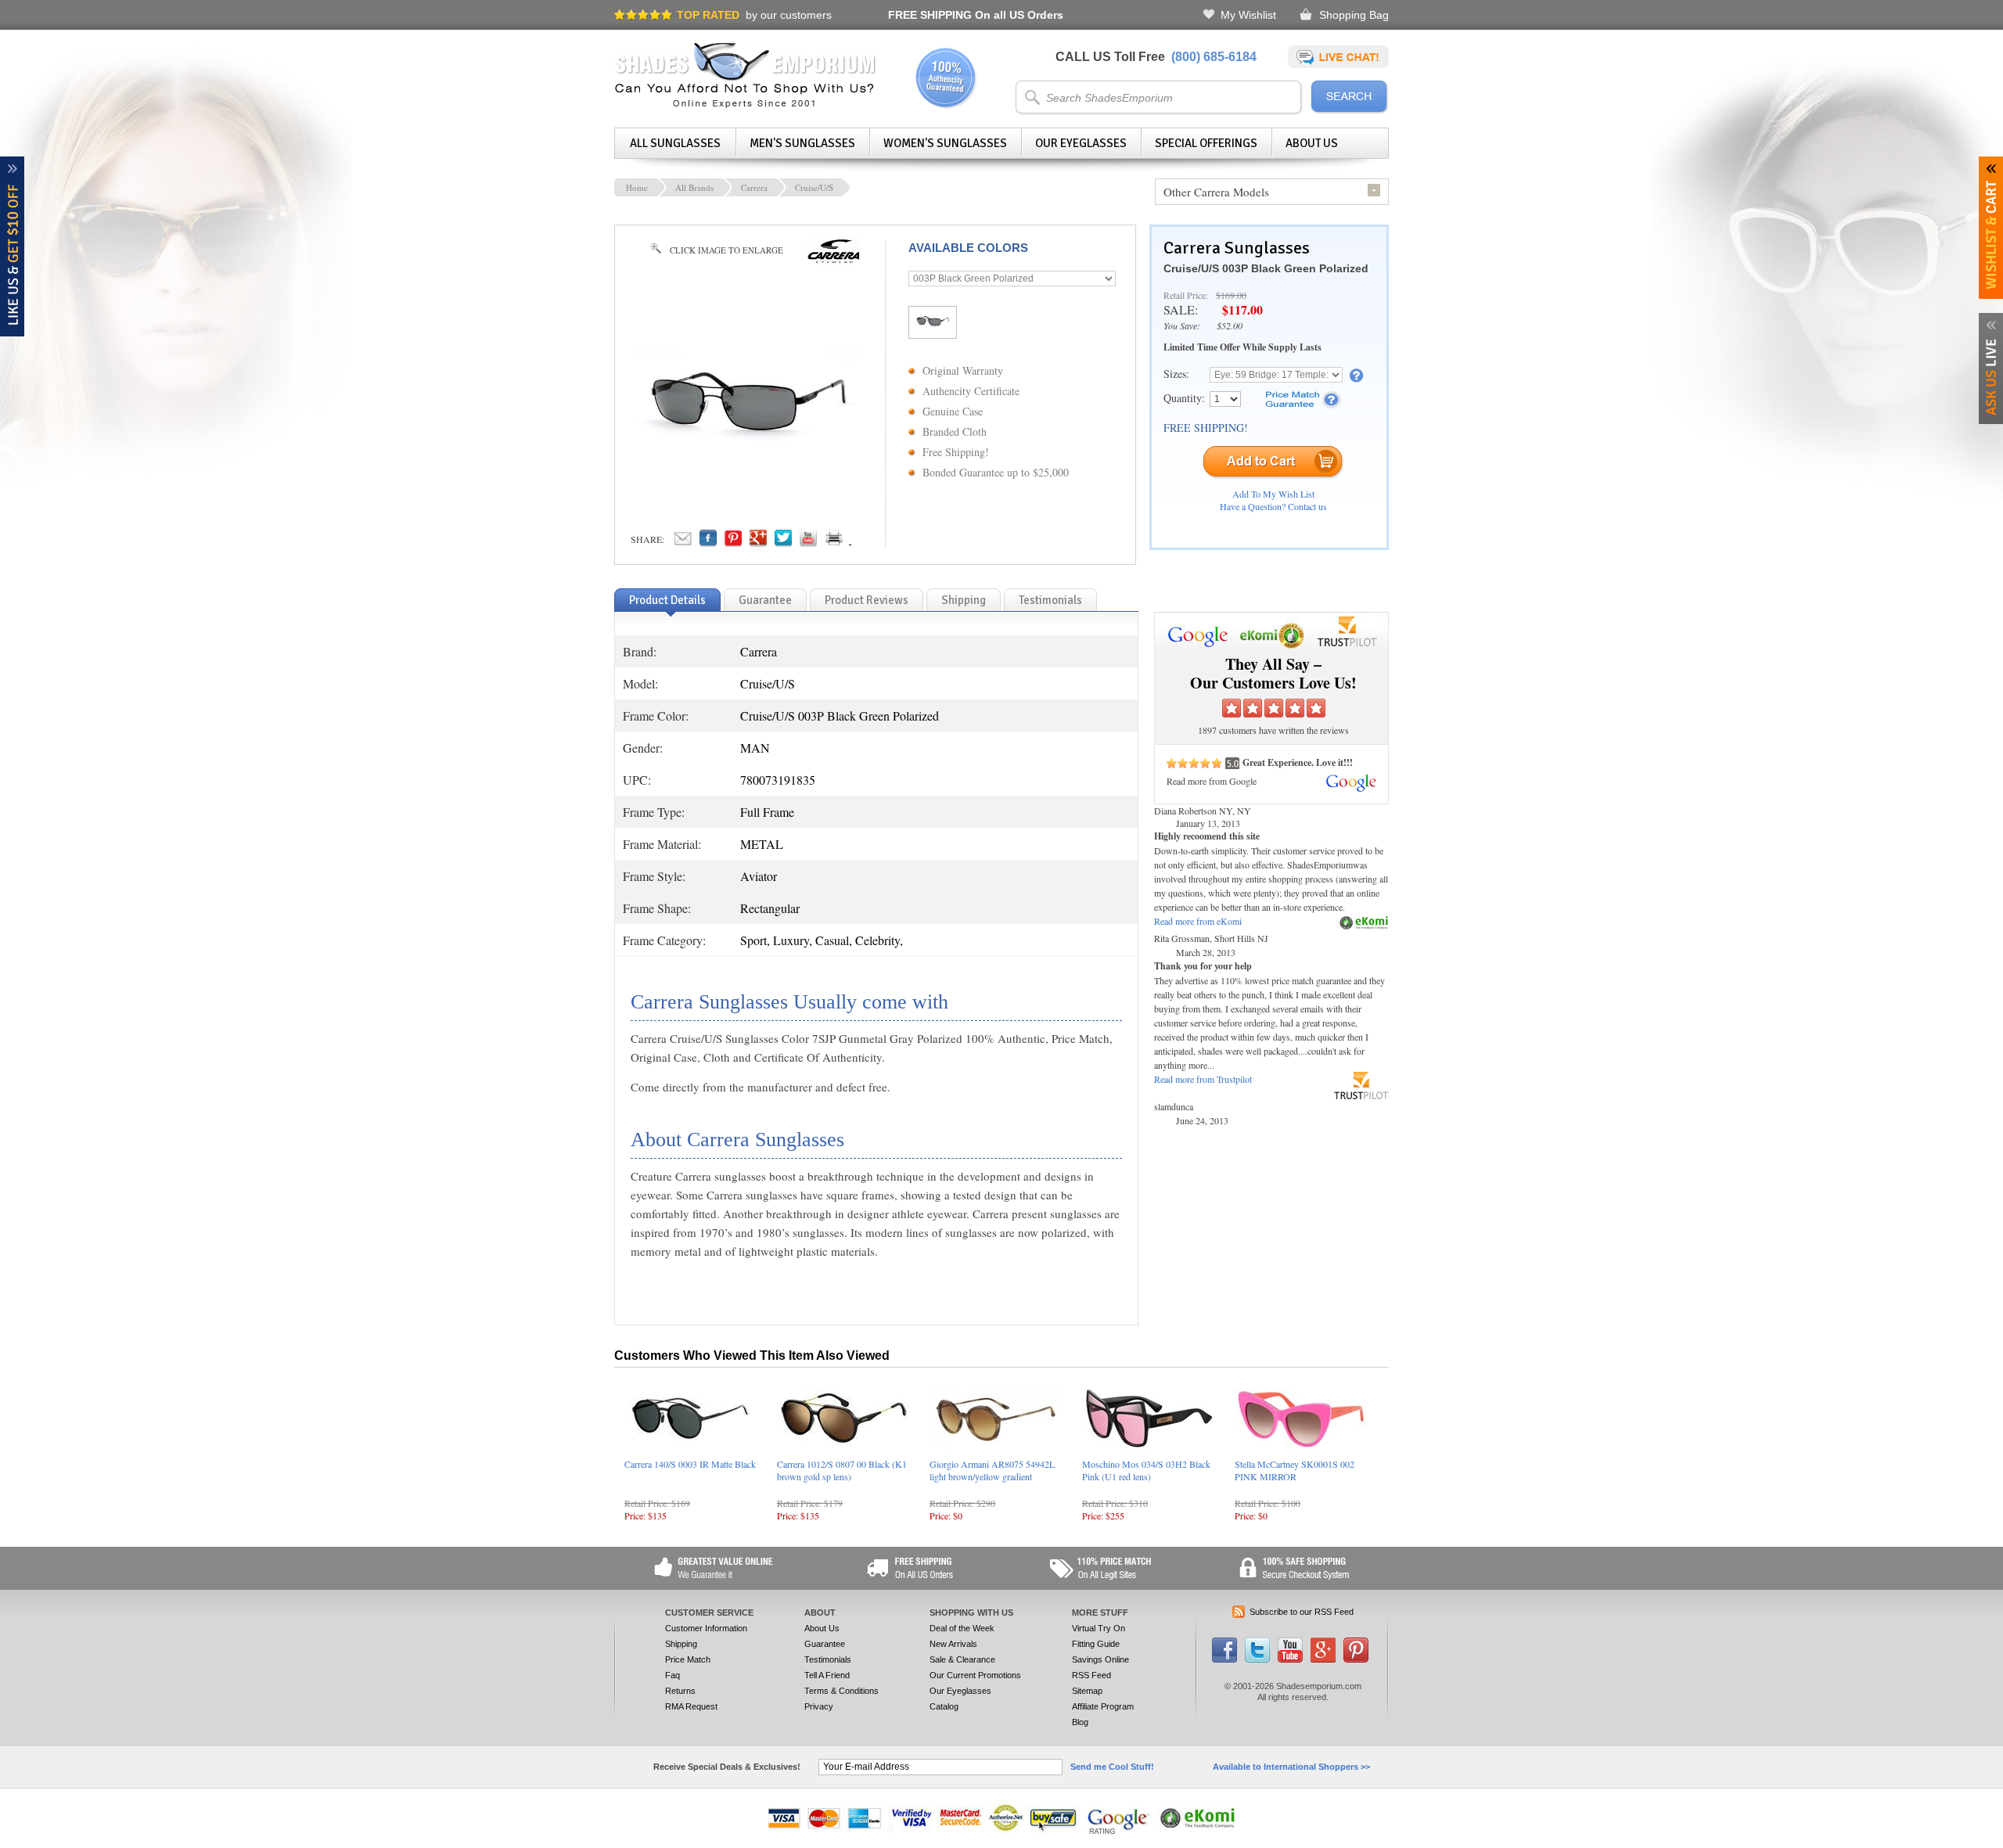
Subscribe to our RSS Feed (1302, 1612)
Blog (1080, 1722)
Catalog (944, 1706)
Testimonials (828, 1659)
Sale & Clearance (962, 1659)
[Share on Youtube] (808, 542)
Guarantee (825, 1644)
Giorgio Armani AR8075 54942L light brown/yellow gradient (992, 1470)
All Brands (694, 187)
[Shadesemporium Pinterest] (1356, 1659)
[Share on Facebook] (708, 542)
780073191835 (778, 780)
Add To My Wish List (1273, 494)
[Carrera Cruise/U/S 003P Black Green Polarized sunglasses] (748, 448)
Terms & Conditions (841, 1691)
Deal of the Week (962, 1628)
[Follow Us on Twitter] (1257, 1659)
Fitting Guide (1096, 1644)
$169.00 (1231, 295)
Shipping (681, 1644)
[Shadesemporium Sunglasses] (745, 105)
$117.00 (1242, 309)
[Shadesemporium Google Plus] (1323, 1659)
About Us (1312, 143)
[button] (2002, 1847)
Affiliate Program (1103, 1706)
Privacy (819, 1706)
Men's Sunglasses (802, 143)
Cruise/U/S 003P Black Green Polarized (1266, 268)
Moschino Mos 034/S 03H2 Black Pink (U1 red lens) (1146, 1470)
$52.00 (1230, 325)
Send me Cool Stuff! (1112, 1767)
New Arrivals (953, 1644)
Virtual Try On (1099, 1628)
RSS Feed (1091, 1675)
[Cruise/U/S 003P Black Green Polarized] (933, 325)
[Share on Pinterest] (733, 542)
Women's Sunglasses (945, 143)
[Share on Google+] (758, 542)
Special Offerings (1206, 143)
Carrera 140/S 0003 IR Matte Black (690, 1464)
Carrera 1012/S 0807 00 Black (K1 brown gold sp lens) (842, 1470)
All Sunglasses (675, 143)
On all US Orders (976, 15)
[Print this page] (868, 542)
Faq (672, 1675)
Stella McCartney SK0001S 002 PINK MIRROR (1295, 1470)
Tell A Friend (827, 1675)
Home (637, 187)
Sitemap (1087, 1691)
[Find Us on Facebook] (1224, 1659)
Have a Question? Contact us (1273, 506)
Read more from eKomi (1198, 921)
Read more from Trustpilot (1203, 1079)
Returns (680, 1691)
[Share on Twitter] (783, 542)
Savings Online (1100, 1659)
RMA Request (691, 1706)
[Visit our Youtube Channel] (1290, 1659)
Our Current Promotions (975, 1675)
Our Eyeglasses (1081, 143)
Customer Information (706, 1628)
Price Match (688, 1659)
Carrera (754, 187)
